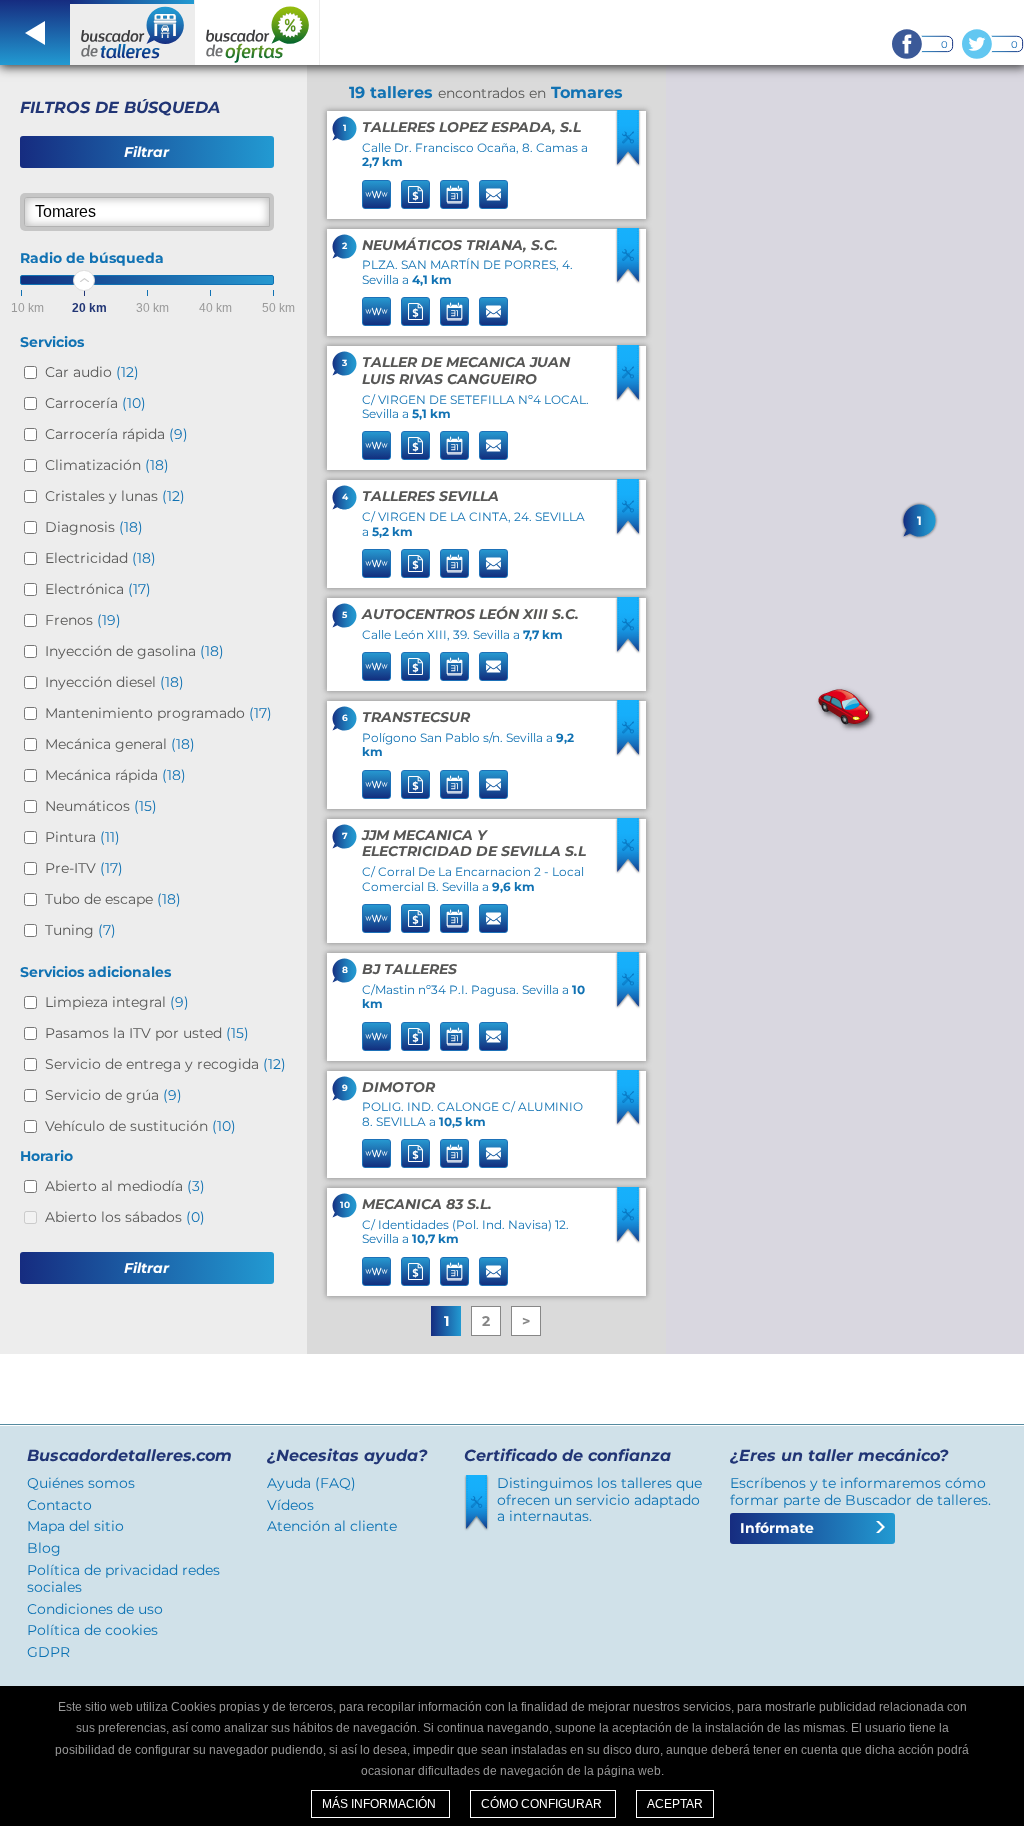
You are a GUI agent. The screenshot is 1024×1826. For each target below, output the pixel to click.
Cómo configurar (543, 1804)
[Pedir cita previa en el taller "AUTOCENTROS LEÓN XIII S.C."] (454, 666)
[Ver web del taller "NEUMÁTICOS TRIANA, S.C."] (376, 311)
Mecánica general (120, 744)
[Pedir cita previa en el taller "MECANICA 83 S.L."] (454, 1271)
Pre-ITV (84, 868)
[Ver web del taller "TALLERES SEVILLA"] (376, 563)
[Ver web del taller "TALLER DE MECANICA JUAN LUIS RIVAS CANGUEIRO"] (376, 445)
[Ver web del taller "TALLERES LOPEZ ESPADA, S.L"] (376, 194)
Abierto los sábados (125, 1217)
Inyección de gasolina (134, 651)
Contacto (59, 1505)
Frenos (83, 620)
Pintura (82, 837)
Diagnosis (94, 527)
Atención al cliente (332, 1526)
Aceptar (675, 1804)
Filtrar (146, 152)
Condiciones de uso (95, 1609)
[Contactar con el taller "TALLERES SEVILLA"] (493, 563)
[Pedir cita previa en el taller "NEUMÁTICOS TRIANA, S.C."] (454, 311)
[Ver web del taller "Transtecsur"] (376, 784)
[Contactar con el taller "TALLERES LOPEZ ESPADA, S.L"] (493, 194)
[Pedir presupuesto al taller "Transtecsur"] (415, 784)
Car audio (92, 372)
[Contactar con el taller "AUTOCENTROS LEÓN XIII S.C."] (493, 666)
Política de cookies (92, 1630)
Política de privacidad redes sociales (123, 1578)
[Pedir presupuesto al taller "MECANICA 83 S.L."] (415, 1271)
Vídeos (290, 1505)
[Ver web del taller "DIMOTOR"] (376, 1153)
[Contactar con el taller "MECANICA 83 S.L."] (493, 1271)
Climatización (107, 465)
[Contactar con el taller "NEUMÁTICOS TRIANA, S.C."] (493, 311)
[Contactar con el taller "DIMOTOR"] (493, 1153)
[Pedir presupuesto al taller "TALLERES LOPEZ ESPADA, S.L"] (415, 194)
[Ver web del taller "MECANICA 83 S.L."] (376, 1271)
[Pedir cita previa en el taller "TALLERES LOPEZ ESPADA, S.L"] (454, 194)
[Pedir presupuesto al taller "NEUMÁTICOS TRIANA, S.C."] (415, 311)
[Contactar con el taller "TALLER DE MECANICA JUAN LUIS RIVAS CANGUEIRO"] (493, 445)
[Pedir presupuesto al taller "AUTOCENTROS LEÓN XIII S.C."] (415, 666)
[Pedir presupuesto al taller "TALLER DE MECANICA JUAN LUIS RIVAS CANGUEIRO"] (415, 445)
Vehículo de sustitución (140, 1126)
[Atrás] (35, 32)
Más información (380, 1804)
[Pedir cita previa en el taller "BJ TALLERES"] (454, 1036)
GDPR (48, 1652)
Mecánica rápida (115, 775)
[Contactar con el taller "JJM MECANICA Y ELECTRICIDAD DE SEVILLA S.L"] (493, 918)
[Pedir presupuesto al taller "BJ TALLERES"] (415, 1036)
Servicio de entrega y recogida (165, 1064)
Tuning (80, 930)
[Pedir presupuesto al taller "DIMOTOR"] (415, 1153)
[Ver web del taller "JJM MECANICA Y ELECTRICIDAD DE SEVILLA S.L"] (376, 918)
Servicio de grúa (113, 1095)
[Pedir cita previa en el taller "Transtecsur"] (454, 784)
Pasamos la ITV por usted (147, 1033)
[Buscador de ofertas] (257, 32)
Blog (44, 1548)
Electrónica (98, 589)
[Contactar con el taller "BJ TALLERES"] (493, 1036)
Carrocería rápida (116, 434)
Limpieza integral (117, 1002)
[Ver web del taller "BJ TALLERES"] (376, 1036)
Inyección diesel (114, 682)
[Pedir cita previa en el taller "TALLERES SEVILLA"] (454, 563)
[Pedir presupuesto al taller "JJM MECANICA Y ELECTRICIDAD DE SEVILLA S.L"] (415, 918)
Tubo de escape (113, 899)
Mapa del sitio (75, 1526)
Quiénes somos (81, 1483)
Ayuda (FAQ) (311, 1483)
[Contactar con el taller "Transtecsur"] (493, 784)
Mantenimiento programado (158, 713)
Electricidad (100, 558)
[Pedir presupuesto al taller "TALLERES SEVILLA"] (415, 563)
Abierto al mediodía (125, 1186)
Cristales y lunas (115, 496)
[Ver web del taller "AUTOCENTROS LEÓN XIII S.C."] (376, 666)
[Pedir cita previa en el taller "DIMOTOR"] (454, 1153)
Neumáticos (101, 806)
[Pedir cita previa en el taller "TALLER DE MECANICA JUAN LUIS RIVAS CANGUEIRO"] (454, 445)
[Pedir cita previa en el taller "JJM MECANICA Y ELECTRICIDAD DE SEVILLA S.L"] (454, 918)
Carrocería (95, 403)
